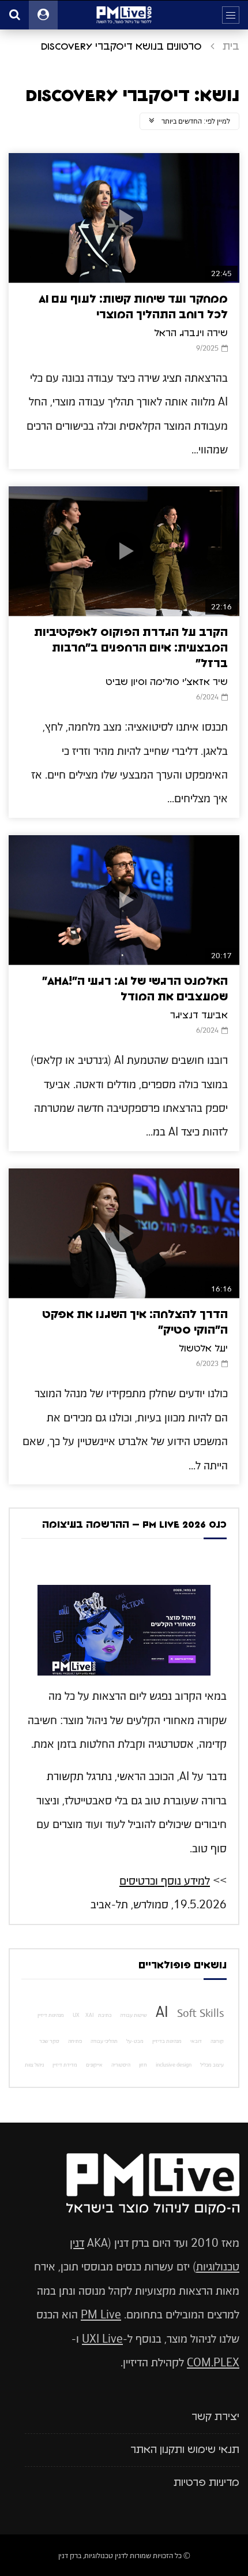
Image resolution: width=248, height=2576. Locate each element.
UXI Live (102, 2339)
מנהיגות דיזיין (51, 2015)
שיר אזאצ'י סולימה (189, 682)
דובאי (196, 2041)
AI (162, 2012)
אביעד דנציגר (199, 1015)
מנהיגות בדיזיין (167, 2041)
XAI (90, 2015)
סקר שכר (49, 2041)
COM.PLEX (213, 2363)
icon (124, 218)
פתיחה (75, 2041)
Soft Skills (200, 2013)
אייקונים (94, 2065)
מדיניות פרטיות (206, 2483)
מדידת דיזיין (65, 2065)
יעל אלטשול (203, 1349)
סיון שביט (125, 682)
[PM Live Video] (124, 15)
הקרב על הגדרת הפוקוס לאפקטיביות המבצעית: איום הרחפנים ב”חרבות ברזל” (131, 648)
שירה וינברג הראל (191, 333)
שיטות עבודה (134, 2015)
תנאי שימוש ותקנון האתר (185, 2450)
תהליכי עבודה (104, 2041)
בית (231, 47)
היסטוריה (121, 2065)
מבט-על (135, 2041)
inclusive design (174, 2065)
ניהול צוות (34, 2065)
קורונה (217, 2041)
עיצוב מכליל (212, 2065)
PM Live (101, 2315)
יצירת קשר (215, 2417)
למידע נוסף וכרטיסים (165, 1881)
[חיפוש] (14, 15)
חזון (143, 2065)
